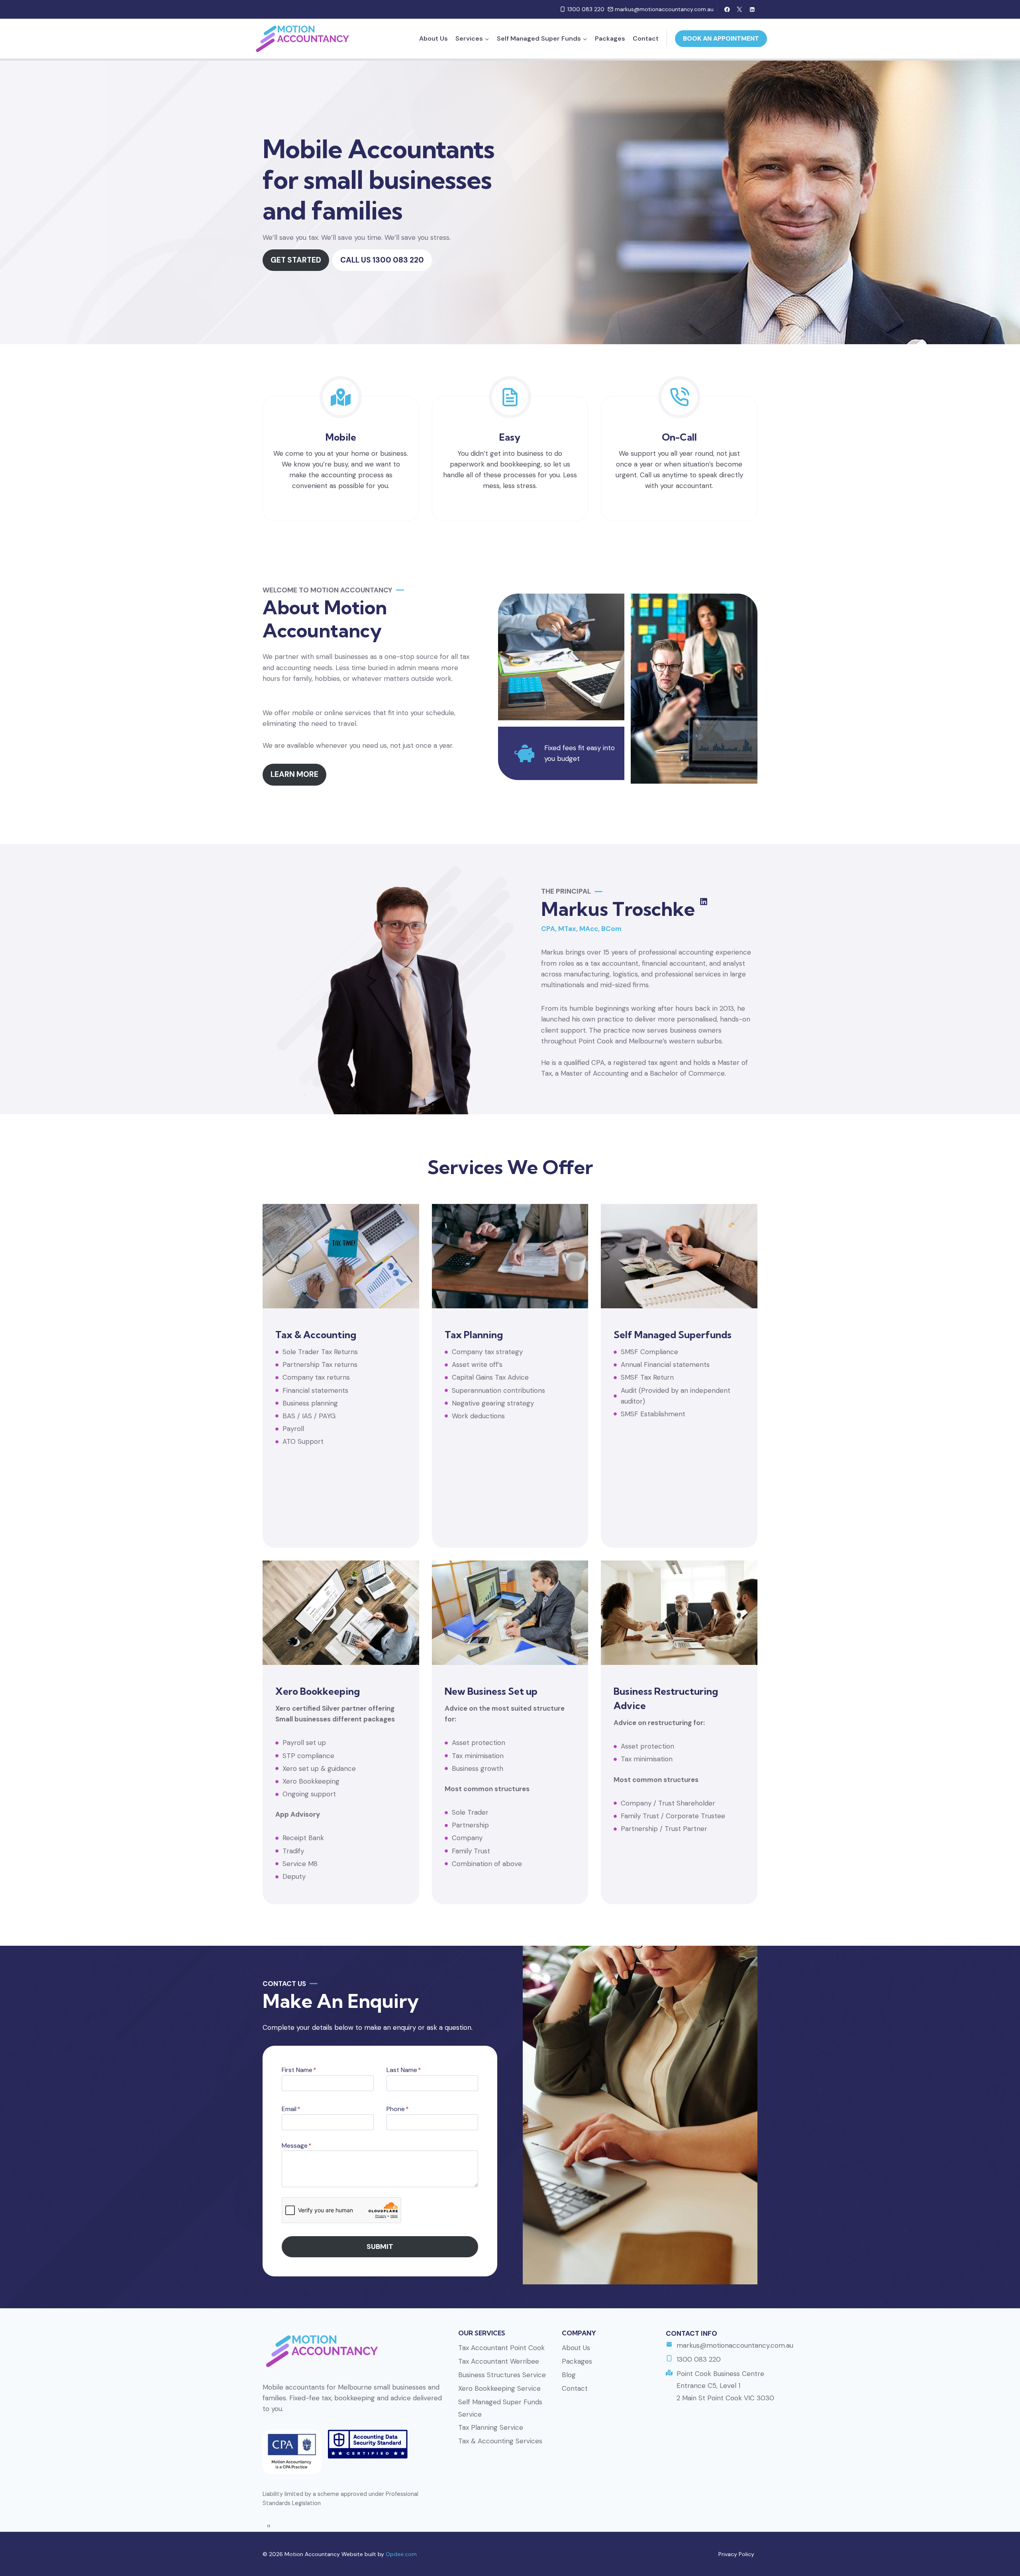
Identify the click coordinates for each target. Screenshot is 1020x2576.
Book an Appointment (721, 38)
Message (297, 2146)
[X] (740, 9)
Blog (569, 2375)
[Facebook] (727, 9)
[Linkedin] (752, 9)
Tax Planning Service (491, 2427)
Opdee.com (401, 2554)
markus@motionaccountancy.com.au (735, 2345)
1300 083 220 (699, 2359)
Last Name (404, 2070)
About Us (433, 38)
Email (291, 2109)
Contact (646, 38)
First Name (299, 2070)
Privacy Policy (736, 2554)
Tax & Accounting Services (500, 2441)
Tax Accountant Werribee (499, 2361)
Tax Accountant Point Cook (501, 2348)
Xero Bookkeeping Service (499, 2388)
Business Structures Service (502, 2375)
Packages (610, 38)
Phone (398, 2109)
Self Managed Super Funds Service (500, 2408)
